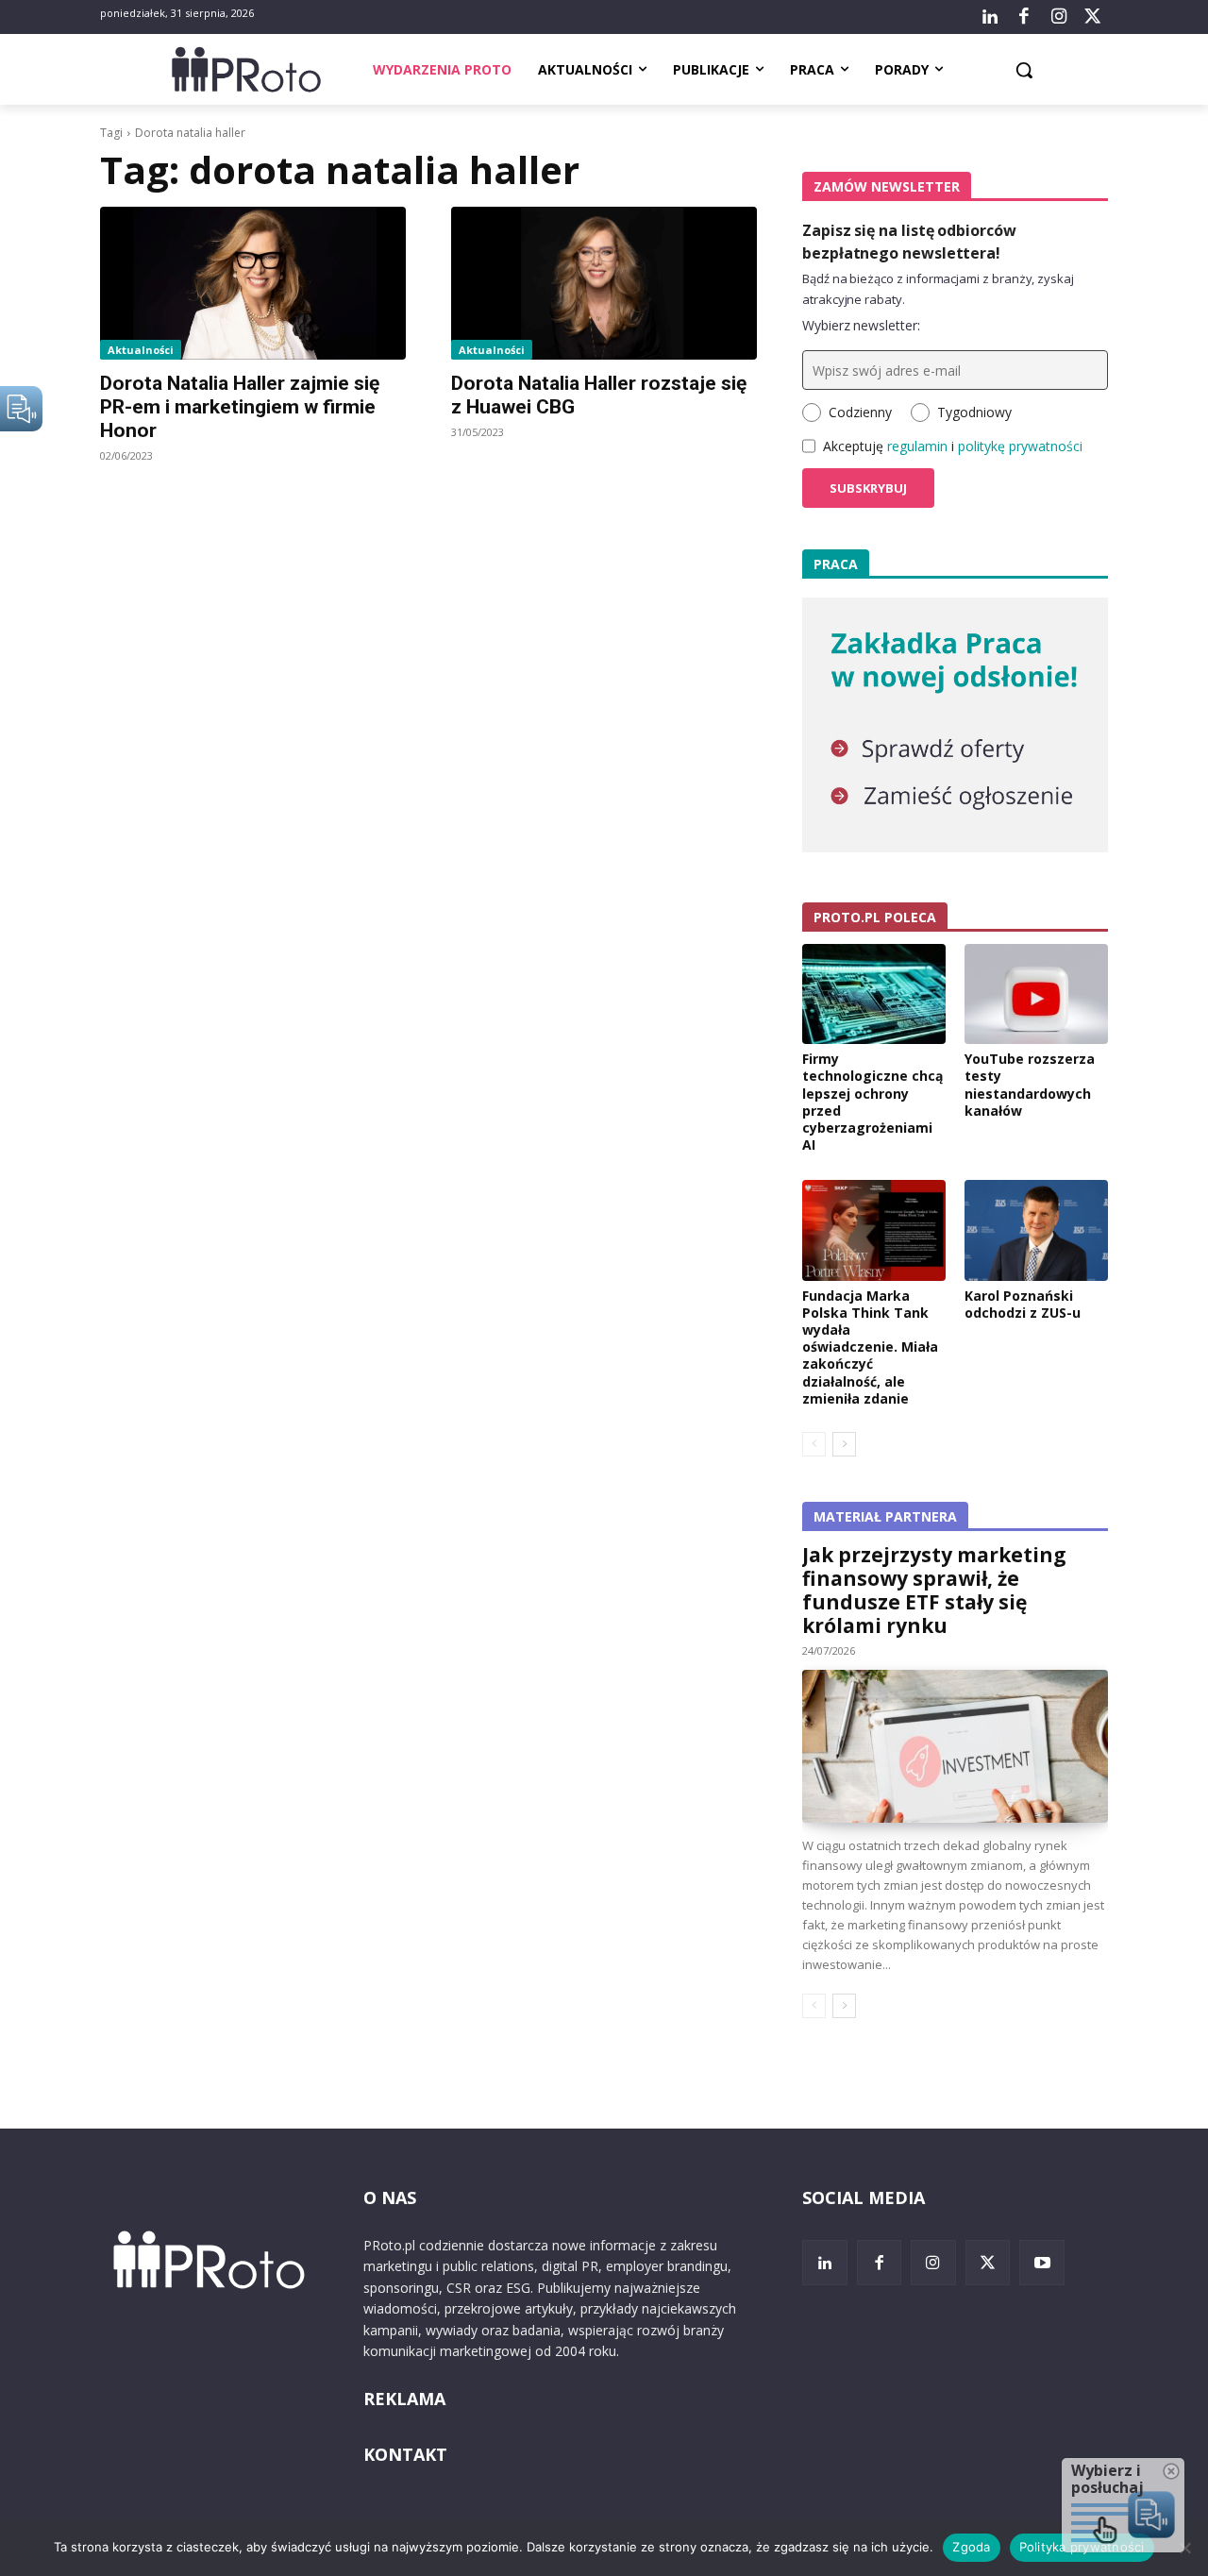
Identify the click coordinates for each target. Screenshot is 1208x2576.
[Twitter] (1093, 17)
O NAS (390, 2197)
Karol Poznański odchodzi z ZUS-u (1023, 1304)
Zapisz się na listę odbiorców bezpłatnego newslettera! (909, 242)
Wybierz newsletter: (861, 325)
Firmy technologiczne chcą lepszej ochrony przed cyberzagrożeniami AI (872, 1102)
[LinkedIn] (990, 17)
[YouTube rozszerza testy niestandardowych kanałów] (1036, 994)
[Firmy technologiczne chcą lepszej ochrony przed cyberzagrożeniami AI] (874, 994)
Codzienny (860, 412)
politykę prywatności (1020, 446)
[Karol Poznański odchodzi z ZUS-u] (1036, 1230)
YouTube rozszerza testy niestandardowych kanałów (1030, 1085)
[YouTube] (1042, 2263)
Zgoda (971, 2547)
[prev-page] (814, 1444)
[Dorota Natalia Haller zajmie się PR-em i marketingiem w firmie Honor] (253, 283)
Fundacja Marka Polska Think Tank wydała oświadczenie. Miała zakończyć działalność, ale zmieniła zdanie (870, 1347)
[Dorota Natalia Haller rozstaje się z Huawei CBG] (604, 283)
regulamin (917, 446)
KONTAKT (405, 2454)
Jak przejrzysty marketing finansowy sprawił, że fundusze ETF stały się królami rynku (934, 1590)
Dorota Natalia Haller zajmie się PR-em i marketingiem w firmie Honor (240, 407)
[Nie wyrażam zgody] (1184, 2548)
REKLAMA (404, 2399)
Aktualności (141, 350)
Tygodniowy (974, 412)
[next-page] (844, 1444)
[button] (1024, 70)
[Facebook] (1024, 17)
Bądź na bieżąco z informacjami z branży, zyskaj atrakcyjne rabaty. (938, 289)
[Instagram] (1058, 17)
